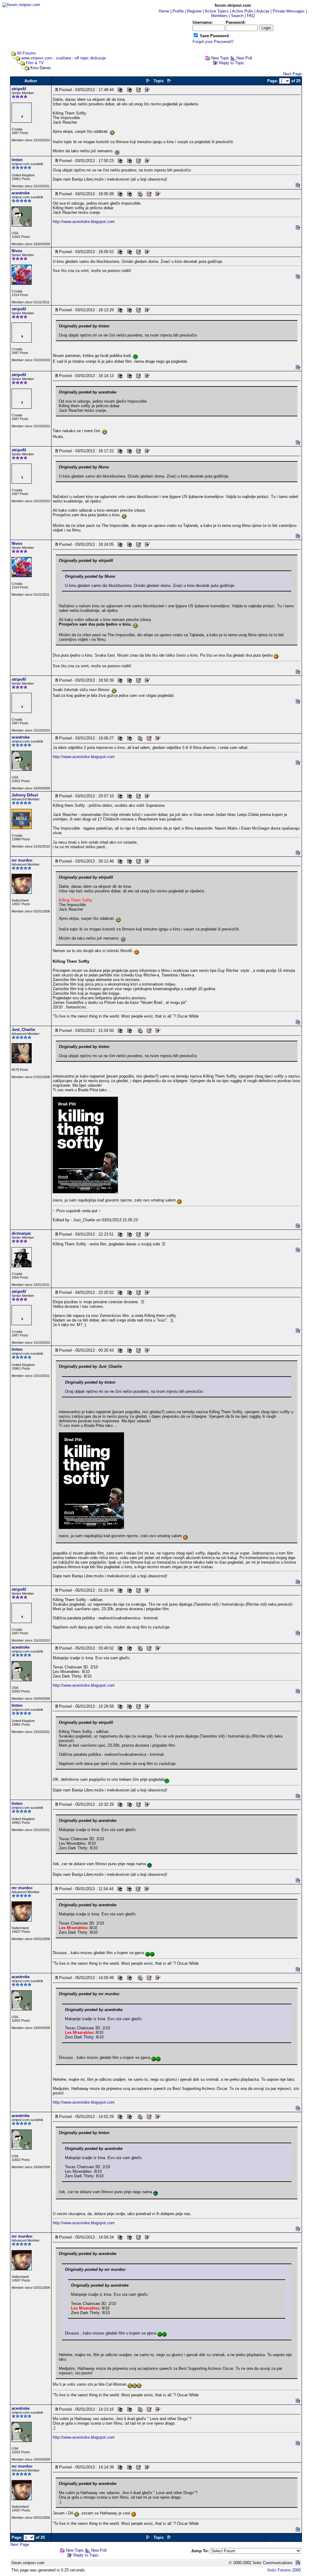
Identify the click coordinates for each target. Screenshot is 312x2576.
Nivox (17, 251)
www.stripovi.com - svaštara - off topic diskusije (64, 58)
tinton (17, 160)
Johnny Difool (25, 795)
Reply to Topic (232, 63)
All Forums (26, 53)
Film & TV (35, 63)
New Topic (220, 58)
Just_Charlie (23, 1030)
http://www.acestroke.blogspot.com (84, 222)
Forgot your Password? (213, 42)
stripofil (19, 89)
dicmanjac (21, 1233)
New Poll (244, 58)
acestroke (21, 193)
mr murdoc (22, 860)
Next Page (292, 74)
